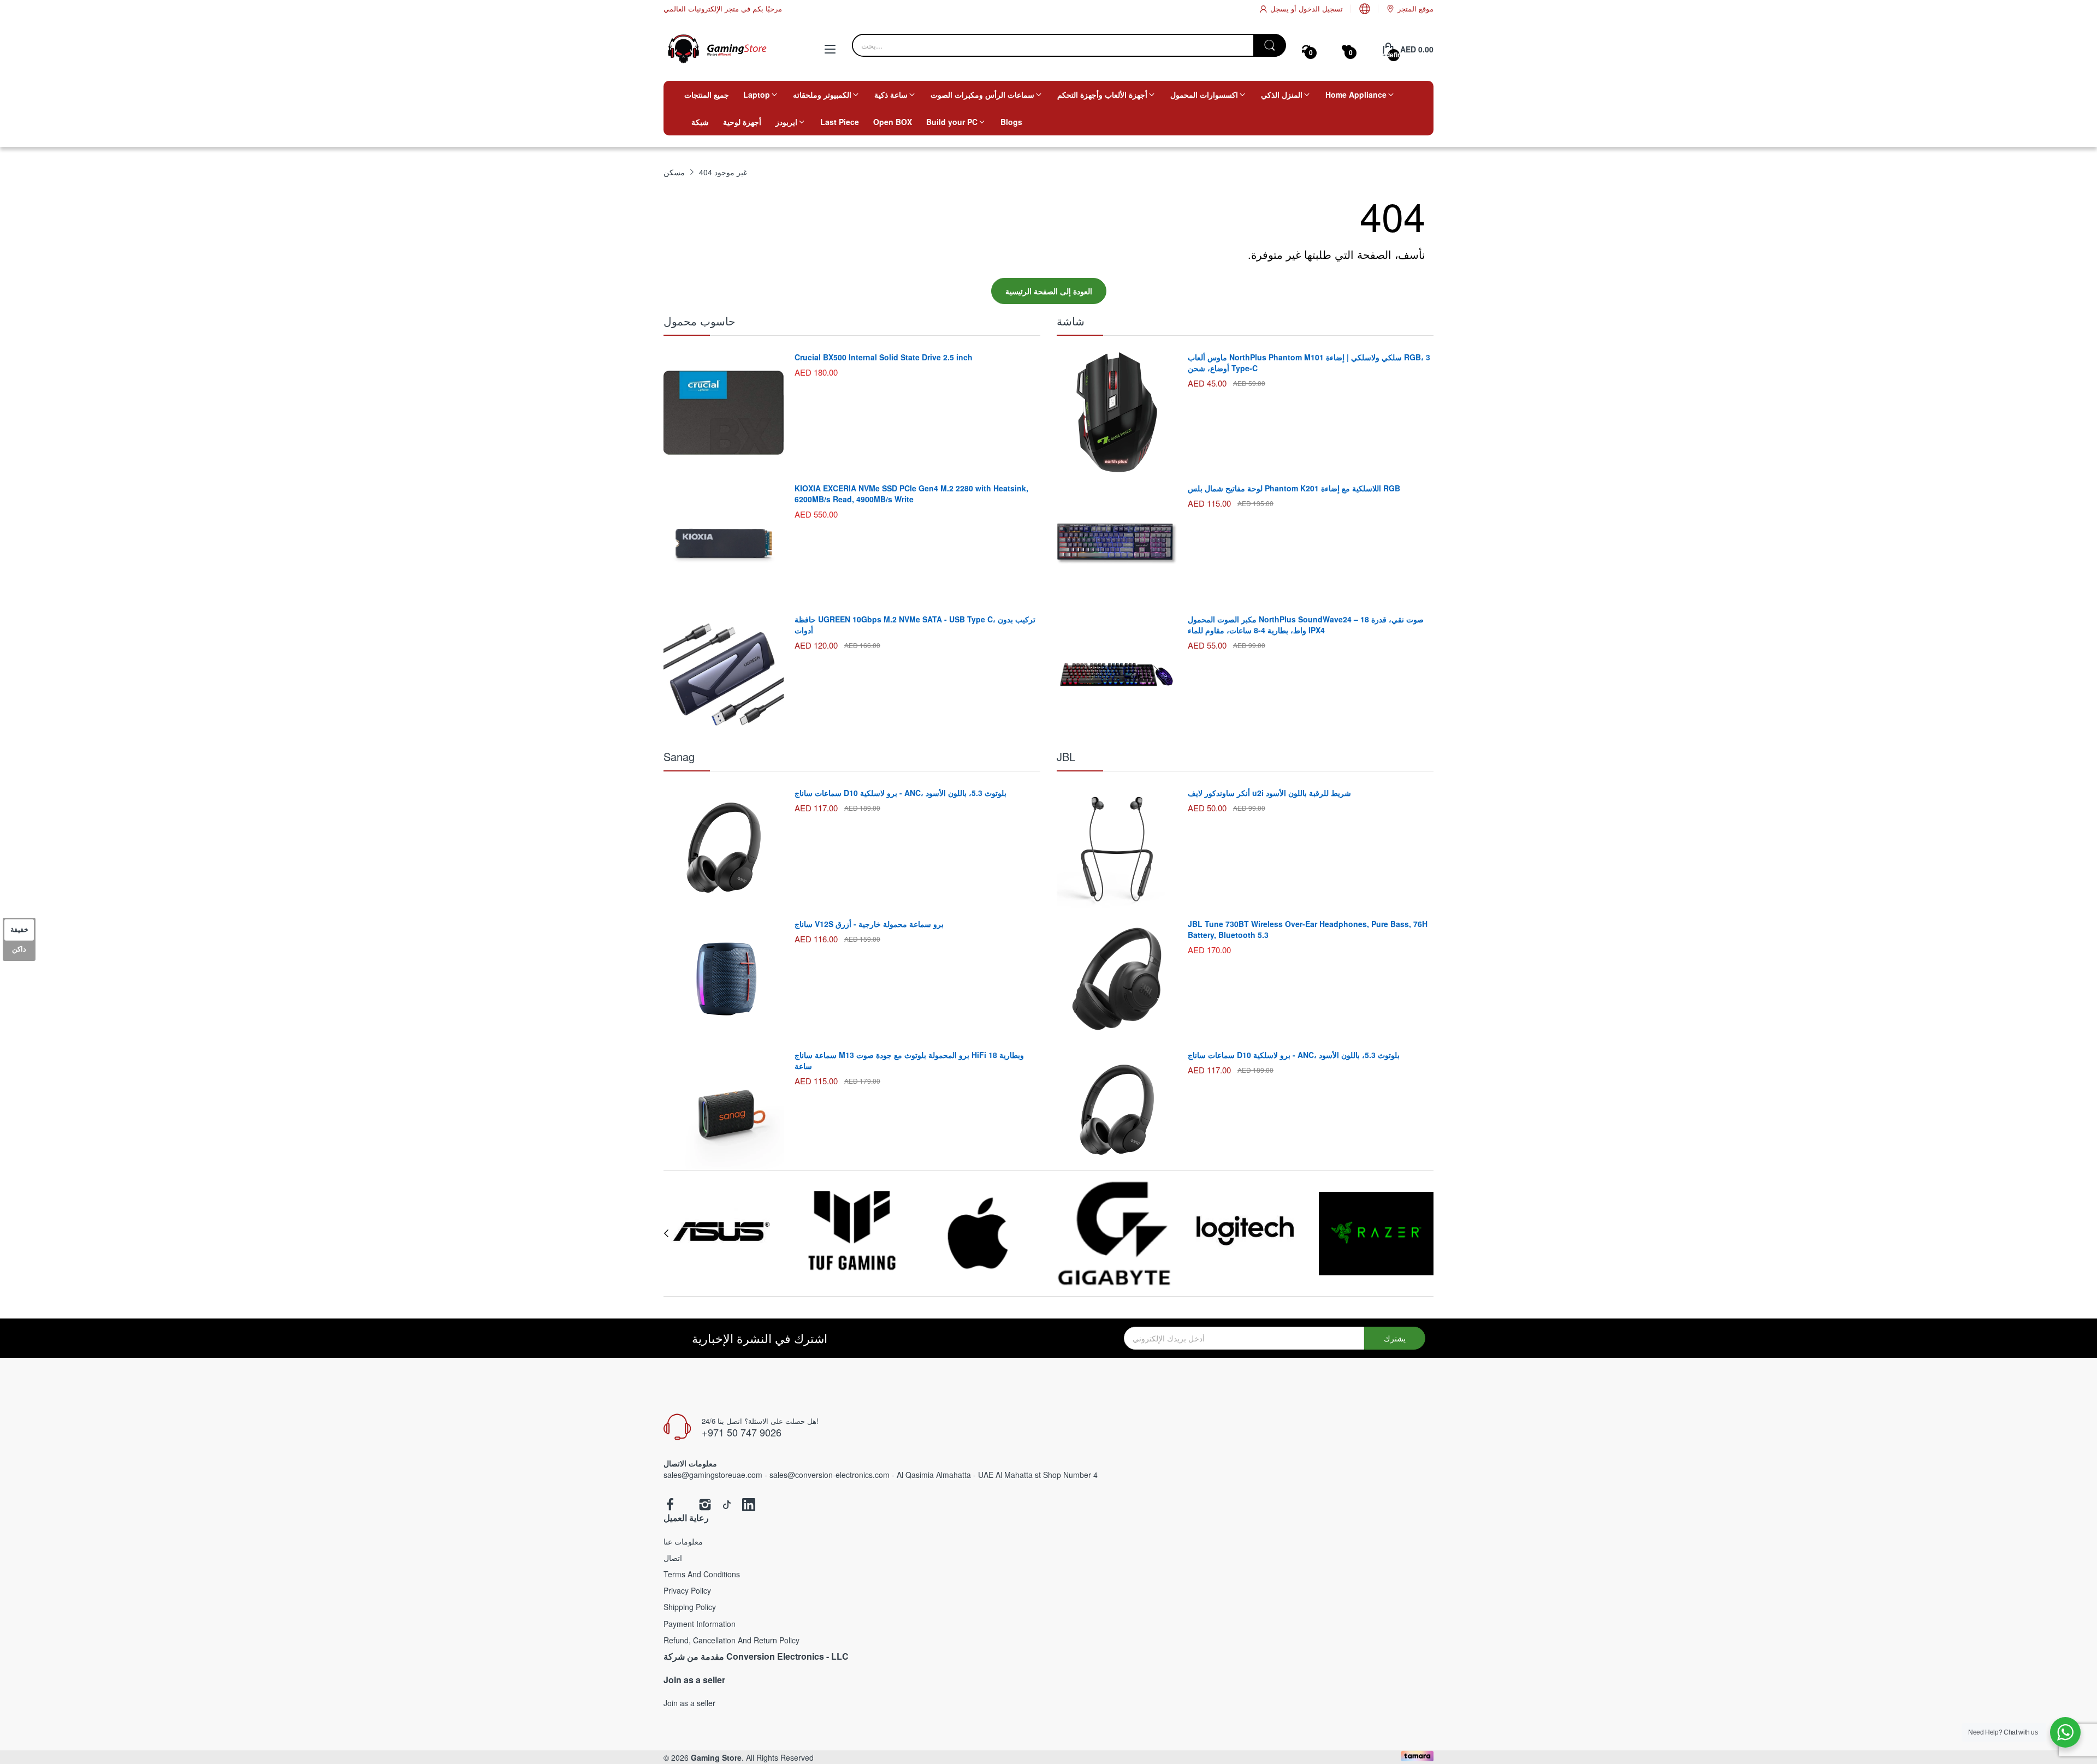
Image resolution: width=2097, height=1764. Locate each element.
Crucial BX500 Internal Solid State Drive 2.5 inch (884, 357)
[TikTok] (727, 1505)
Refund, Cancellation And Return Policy (731, 1640)
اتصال (673, 1558)
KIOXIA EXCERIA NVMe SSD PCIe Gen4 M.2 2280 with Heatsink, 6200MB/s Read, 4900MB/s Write (911, 494)
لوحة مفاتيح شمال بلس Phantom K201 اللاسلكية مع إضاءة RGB (1294, 488)
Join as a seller (689, 1703)
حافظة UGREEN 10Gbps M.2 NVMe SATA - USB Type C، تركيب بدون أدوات (915, 625)
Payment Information (700, 1624)
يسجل (1279, 8)
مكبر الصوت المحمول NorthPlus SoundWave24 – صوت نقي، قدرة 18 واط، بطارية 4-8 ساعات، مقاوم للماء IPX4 (1306, 625)
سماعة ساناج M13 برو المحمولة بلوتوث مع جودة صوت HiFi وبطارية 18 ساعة (909, 1060)
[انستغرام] (705, 1505)
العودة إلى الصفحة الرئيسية (1049, 291)
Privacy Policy (687, 1590)
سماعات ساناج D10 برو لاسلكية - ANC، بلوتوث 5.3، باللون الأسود (901, 793)
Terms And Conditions (702, 1574)
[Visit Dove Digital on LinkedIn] (749, 1505)
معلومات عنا (683, 1541)
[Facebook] (670, 1505)
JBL (1066, 756)
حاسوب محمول (699, 321)
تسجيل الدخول (1320, 8)
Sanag (679, 756)
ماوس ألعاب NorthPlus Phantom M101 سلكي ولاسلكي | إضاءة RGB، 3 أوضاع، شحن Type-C (1309, 363)
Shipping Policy (690, 1607)
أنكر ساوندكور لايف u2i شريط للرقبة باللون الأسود (1269, 793)
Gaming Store (716, 1757)
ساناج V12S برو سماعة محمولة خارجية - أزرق (869, 924)
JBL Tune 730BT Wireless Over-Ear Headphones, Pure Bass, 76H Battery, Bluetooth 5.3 (1308, 929)
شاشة (1071, 321)
